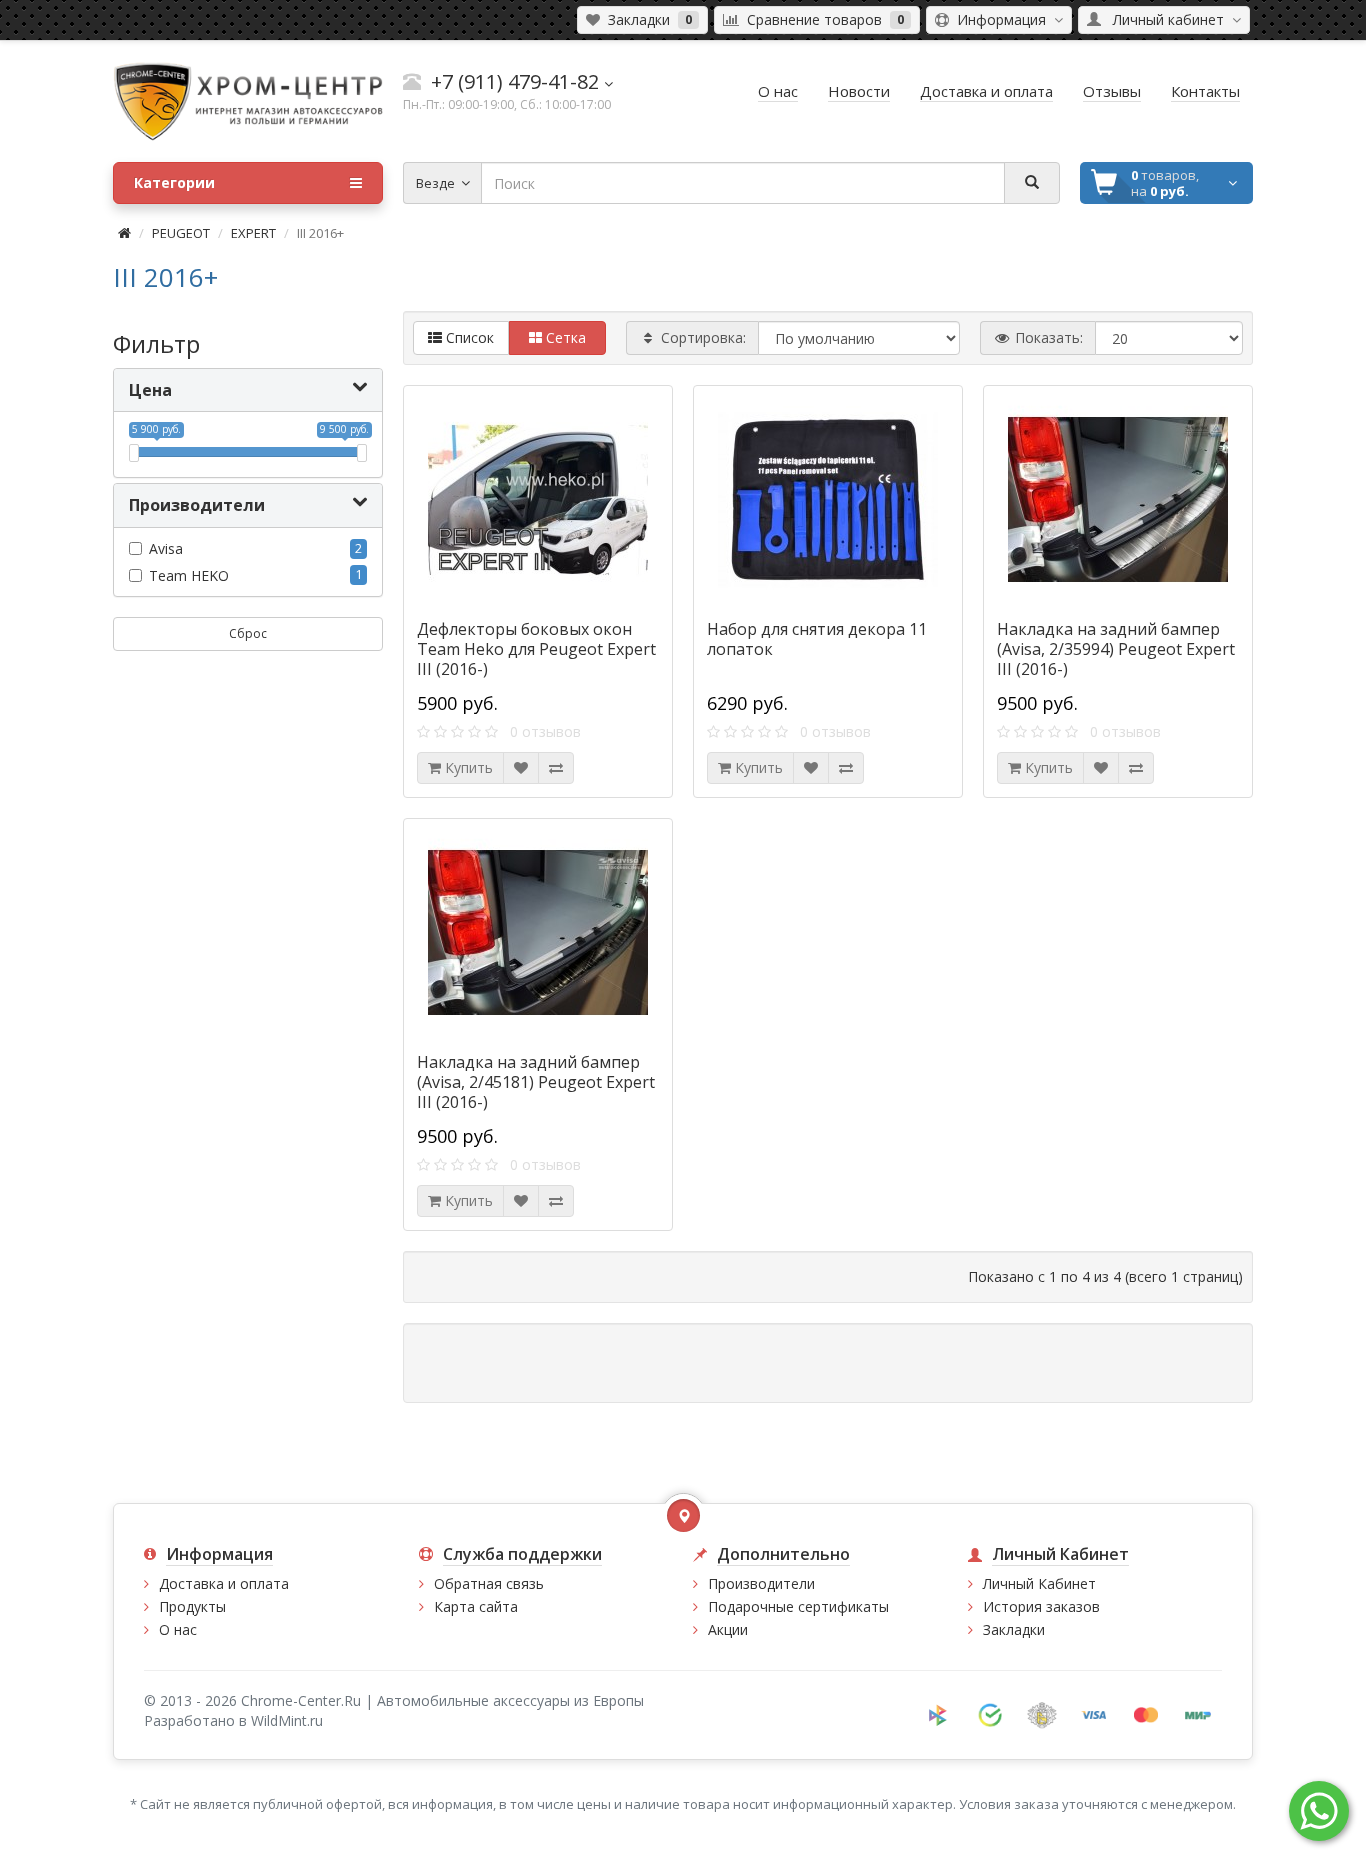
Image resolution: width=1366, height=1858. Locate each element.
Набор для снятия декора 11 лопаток (817, 639)
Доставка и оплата (224, 1583)
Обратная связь (489, 1583)
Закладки (1014, 1629)
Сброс (248, 633)
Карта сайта (476, 1606)
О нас (178, 1629)
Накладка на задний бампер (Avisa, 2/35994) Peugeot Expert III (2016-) (1116, 649)
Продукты (192, 1606)
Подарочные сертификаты (798, 1606)
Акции (728, 1629)
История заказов (1041, 1606)
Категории (174, 182)
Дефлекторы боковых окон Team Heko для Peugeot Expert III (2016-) (536, 649)
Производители (761, 1583)
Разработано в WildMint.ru (233, 1720)
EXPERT (253, 233)
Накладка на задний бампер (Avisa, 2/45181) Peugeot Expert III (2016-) (536, 1082)
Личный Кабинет (1039, 1583)
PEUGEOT (181, 233)
